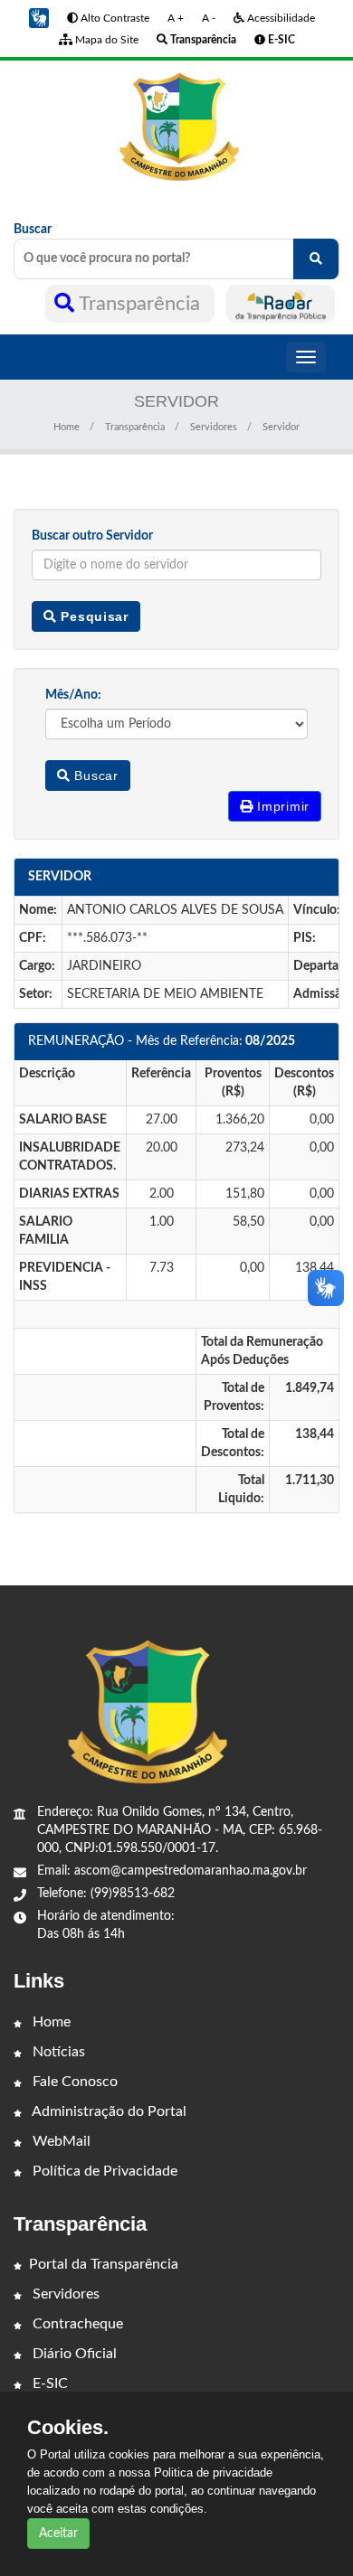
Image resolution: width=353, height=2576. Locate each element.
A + (176, 18)
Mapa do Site (105, 40)
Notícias (57, 2052)
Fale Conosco (73, 2082)
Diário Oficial (73, 2354)
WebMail (60, 2141)
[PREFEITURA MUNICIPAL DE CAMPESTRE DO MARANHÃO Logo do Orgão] (176, 127)
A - (209, 18)
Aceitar (58, 2534)
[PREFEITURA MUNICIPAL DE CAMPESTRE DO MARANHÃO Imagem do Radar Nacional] (281, 304)
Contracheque (76, 2324)
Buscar (33, 230)
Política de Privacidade (103, 2171)
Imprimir (281, 806)
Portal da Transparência (104, 2264)
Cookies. (68, 2428)
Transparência (140, 304)
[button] (39, 18)
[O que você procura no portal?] (316, 259)
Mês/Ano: (73, 695)
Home (67, 427)
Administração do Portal (108, 2111)
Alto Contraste (114, 18)
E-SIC (48, 2383)
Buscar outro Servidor (92, 536)
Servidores (214, 427)
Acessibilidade (280, 18)
